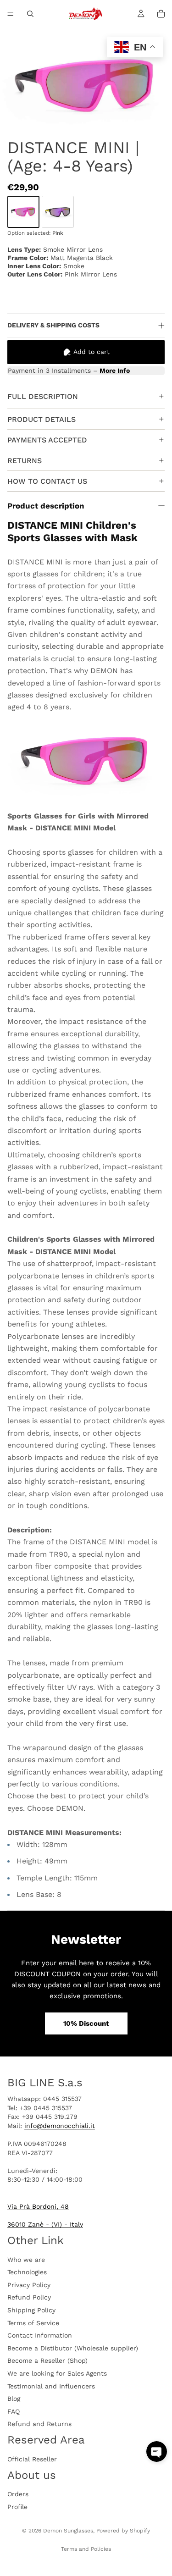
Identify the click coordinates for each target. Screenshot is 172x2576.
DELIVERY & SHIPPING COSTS (53, 325)
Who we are (26, 2260)
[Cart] (161, 14)
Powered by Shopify (123, 2531)
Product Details (42, 419)
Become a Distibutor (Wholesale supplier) (73, 2348)
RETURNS (25, 461)
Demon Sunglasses (68, 2531)
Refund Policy (29, 2298)
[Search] (30, 14)
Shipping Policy (31, 2310)
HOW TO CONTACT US (47, 481)
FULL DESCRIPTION (43, 396)
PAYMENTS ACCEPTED (47, 440)
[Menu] (11, 14)
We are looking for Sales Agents (57, 2373)
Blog (14, 2399)
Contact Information (40, 2336)
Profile (17, 2507)
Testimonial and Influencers (51, 2386)
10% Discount (86, 2023)
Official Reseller (32, 2459)
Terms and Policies (86, 2549)
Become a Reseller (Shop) (47, 2361)
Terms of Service (33, 2323)
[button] (157, 2452)
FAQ (14, 2411)
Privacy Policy (29, 2285)
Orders (18, 2494)
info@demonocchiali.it (60, 2126)
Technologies (27, 2272)
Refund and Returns (39, 2424)
